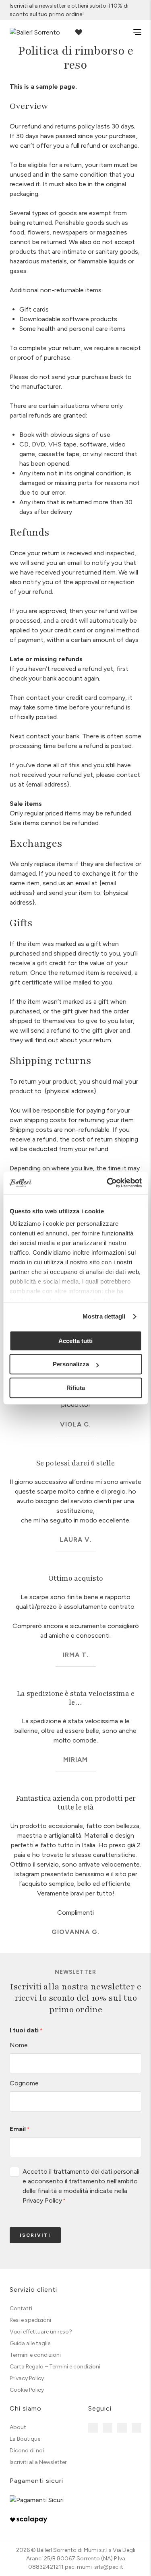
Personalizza (71, 1364)
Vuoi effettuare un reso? (41, 2332)
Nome (19, 2045)
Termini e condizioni (35, 2355)
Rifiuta (76, 1388)
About (18, 2427)
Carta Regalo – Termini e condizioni (55, 2367)
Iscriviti (35, 2235)
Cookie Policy (27, 2390)
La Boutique (25, 2439)
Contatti (21, 2308)
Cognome (24, 2083)
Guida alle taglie (30, 2343)
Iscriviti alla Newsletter (38, 2462)
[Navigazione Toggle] (132, 32)
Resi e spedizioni (30, 2320)
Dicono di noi (27, 2451)
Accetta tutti (75, 1341)
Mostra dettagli (104, 1316)
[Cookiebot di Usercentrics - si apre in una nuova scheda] (108, 1183)
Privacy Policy (42, 2200)
